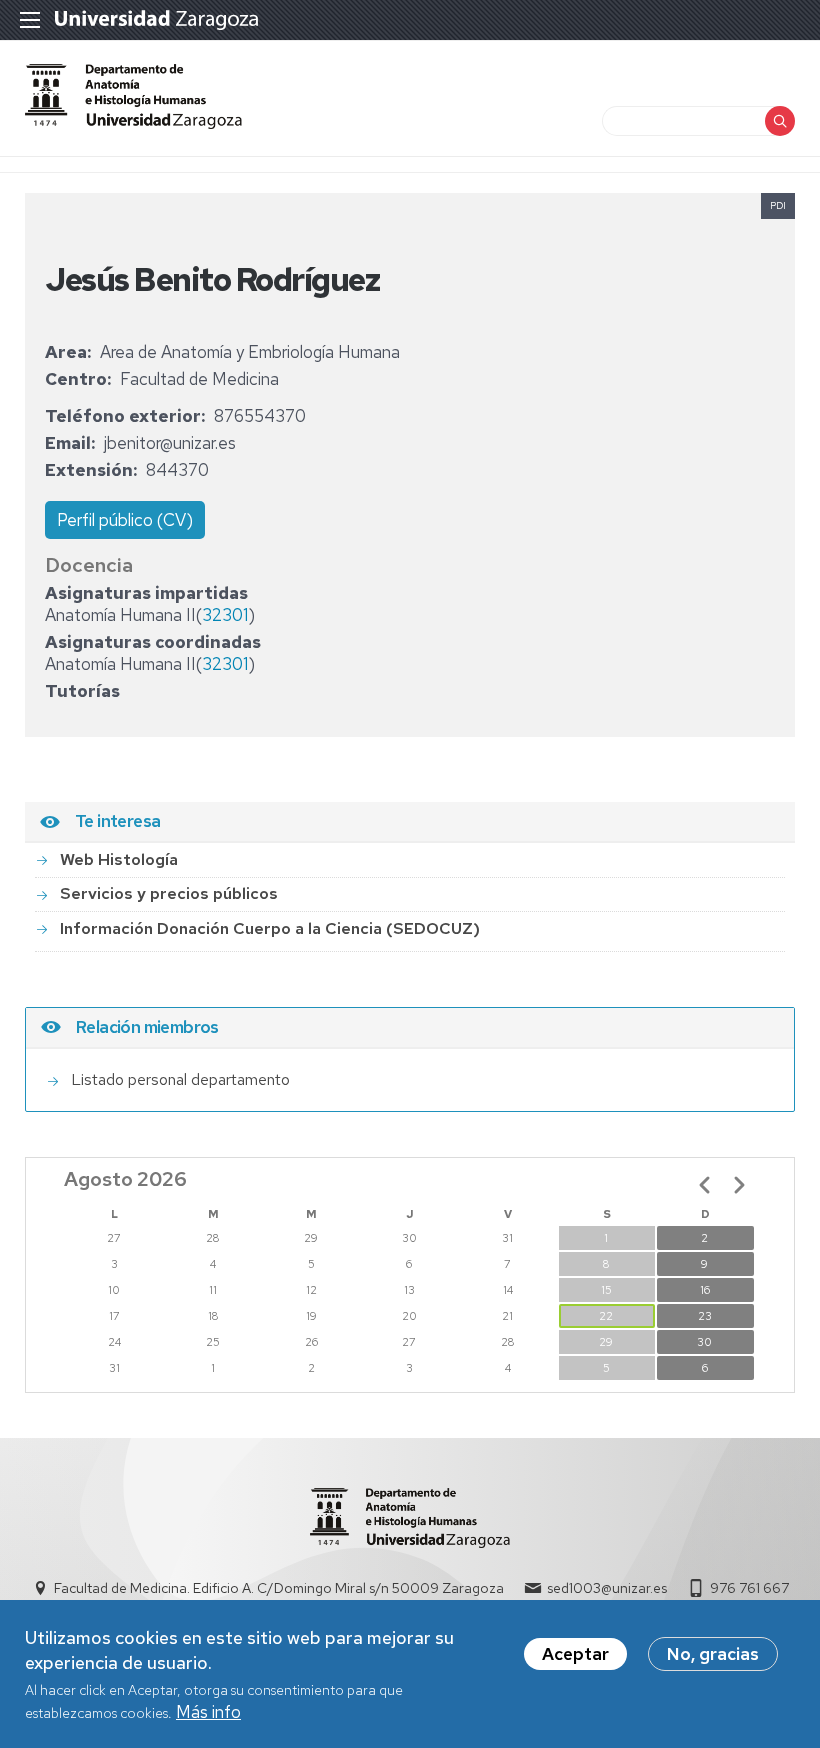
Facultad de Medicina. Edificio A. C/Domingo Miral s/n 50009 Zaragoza (279, 1588)
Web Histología (119, 859)
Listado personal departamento (180, 1079)
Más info (208, 1712)
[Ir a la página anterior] (705, 1185)
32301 (225, 615)
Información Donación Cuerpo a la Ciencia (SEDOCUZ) (270, 928)
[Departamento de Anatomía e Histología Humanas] (133, 123)
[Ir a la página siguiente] (739, 1185)
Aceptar (575, 1654)
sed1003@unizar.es (607, 1588)
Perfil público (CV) (125, 520)
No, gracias (713, 1654)
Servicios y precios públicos (169, 893)
